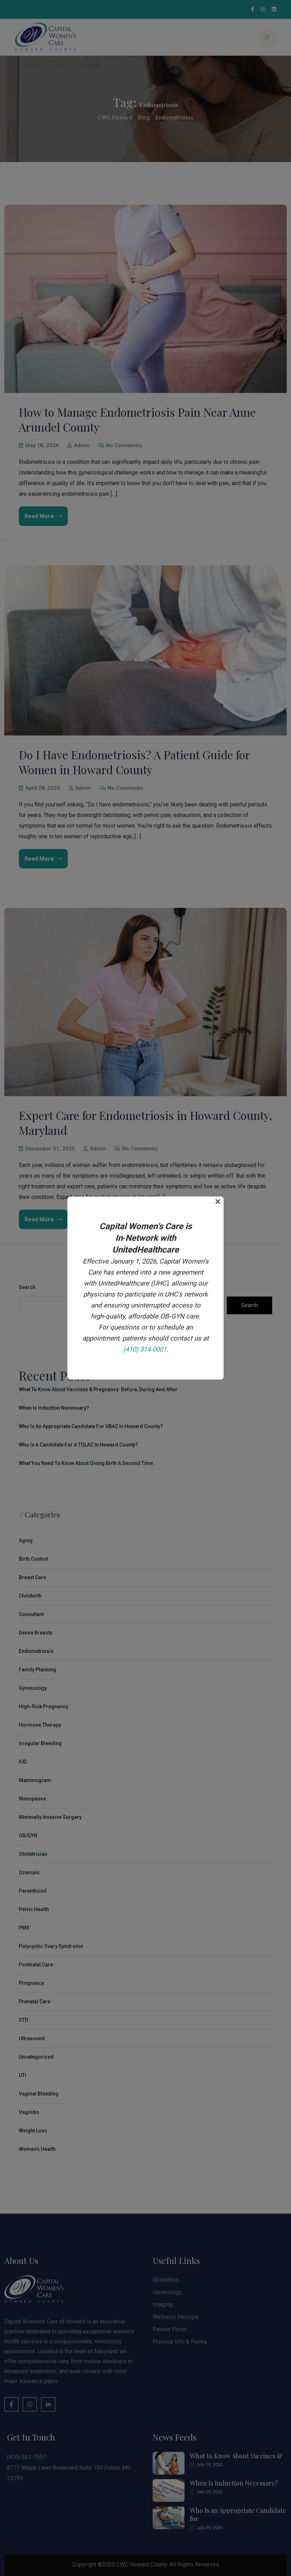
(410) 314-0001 (145, 1349)
